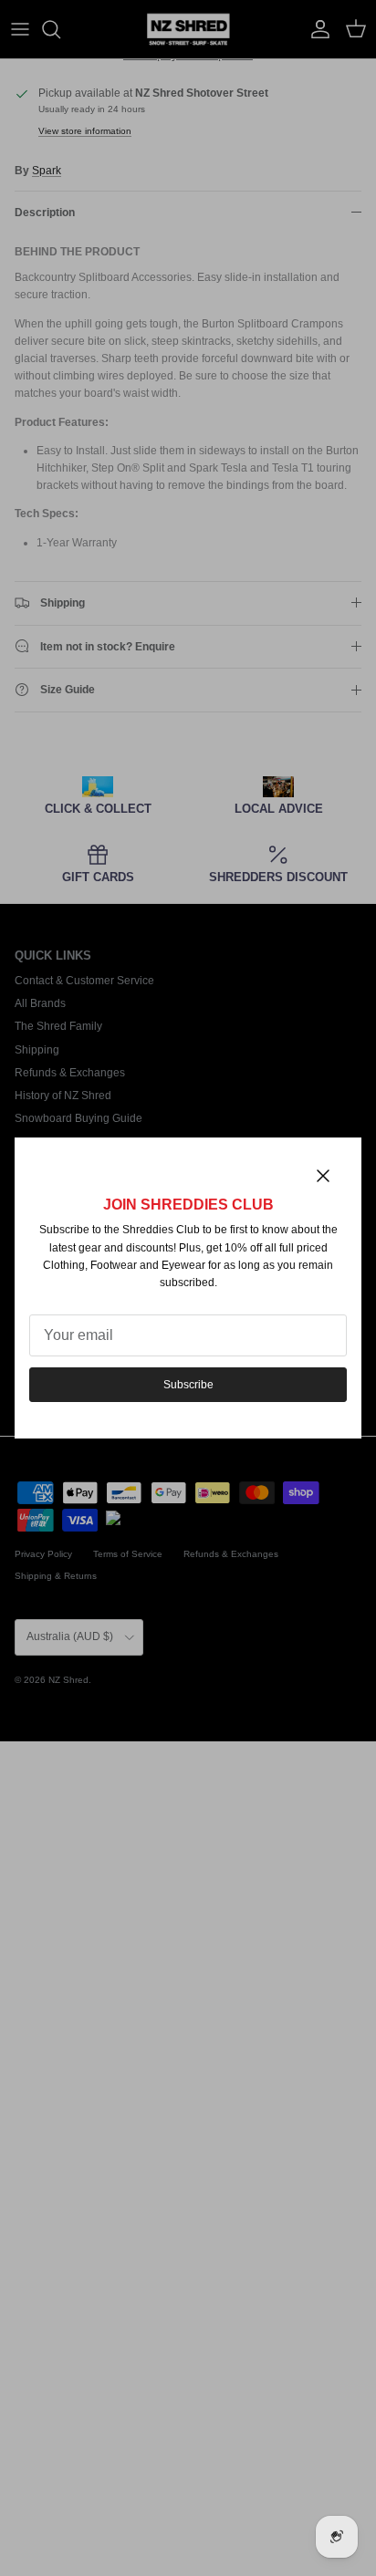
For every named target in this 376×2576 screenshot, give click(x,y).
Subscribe (188, 1385)
